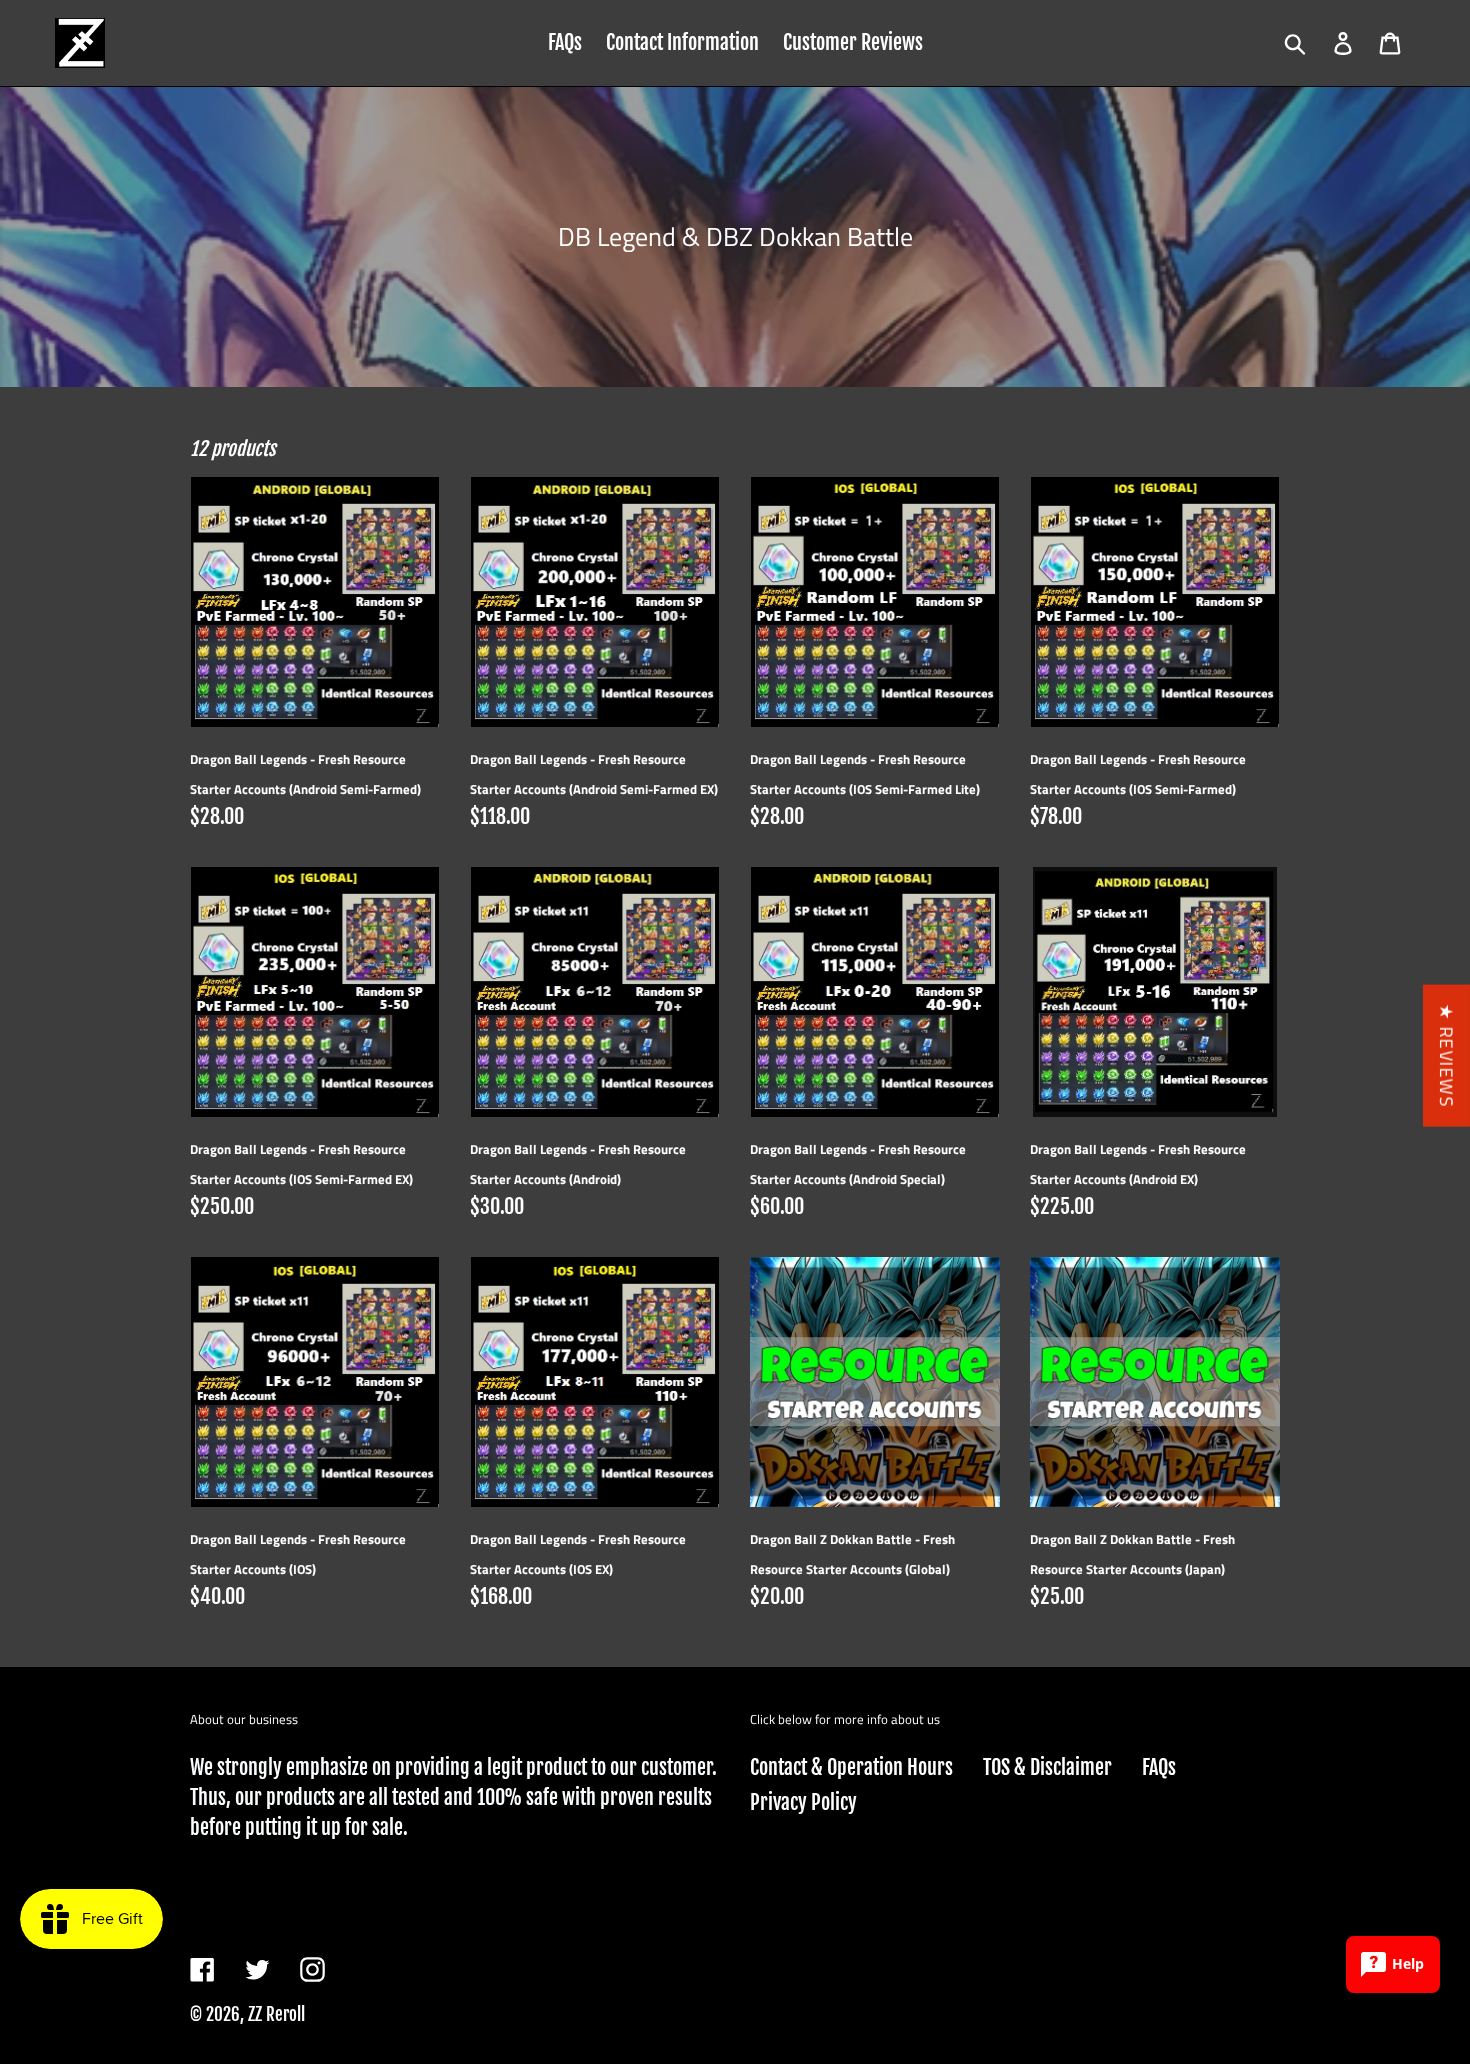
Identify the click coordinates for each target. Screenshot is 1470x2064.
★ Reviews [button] (1446, 1056)
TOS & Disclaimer (1047, 1767)
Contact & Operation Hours (851, 1767)
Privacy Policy (803, 1802)
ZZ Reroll (276, 2014)
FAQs (1159, 1767)
